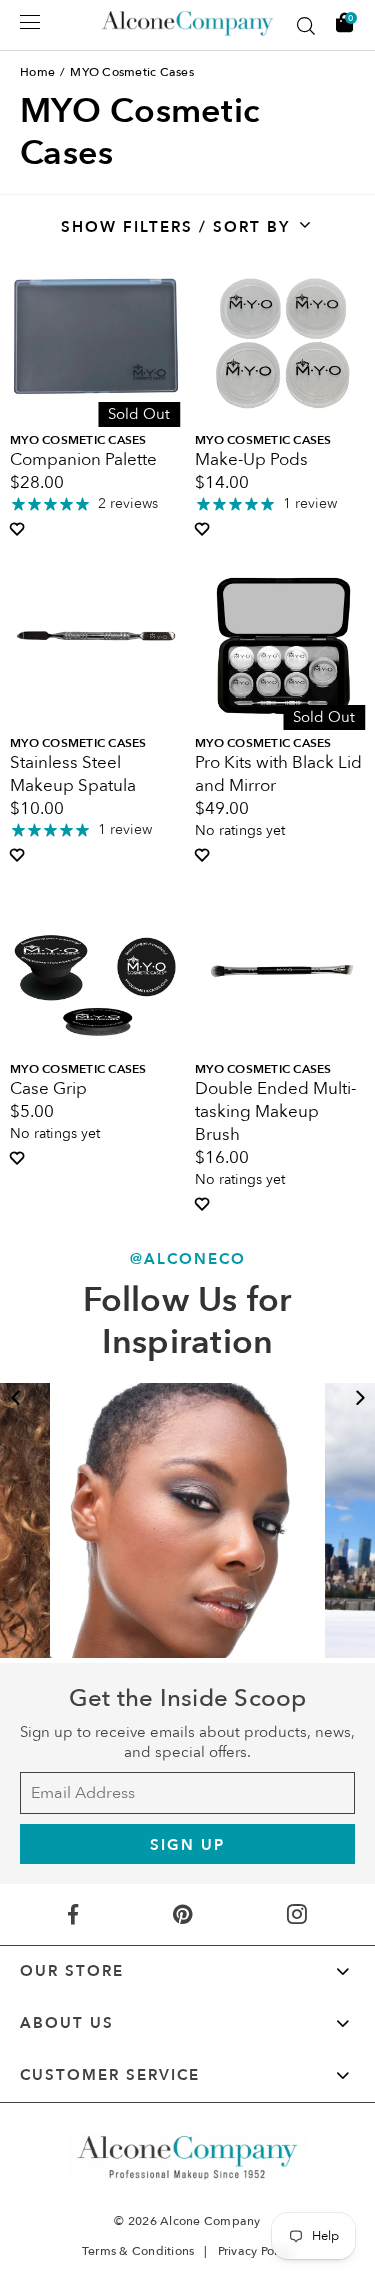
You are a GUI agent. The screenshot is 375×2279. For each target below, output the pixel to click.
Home (37, 72)
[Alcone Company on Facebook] (73, 1914)
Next (360, 1398)
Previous (15, 1398)
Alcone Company (210, 2221)
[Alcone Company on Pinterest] (182, 1914)
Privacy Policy (256, 2251)
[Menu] (30, 22)
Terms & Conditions (138, 2251)
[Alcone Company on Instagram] (298, 1914)
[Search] (306, 26)
